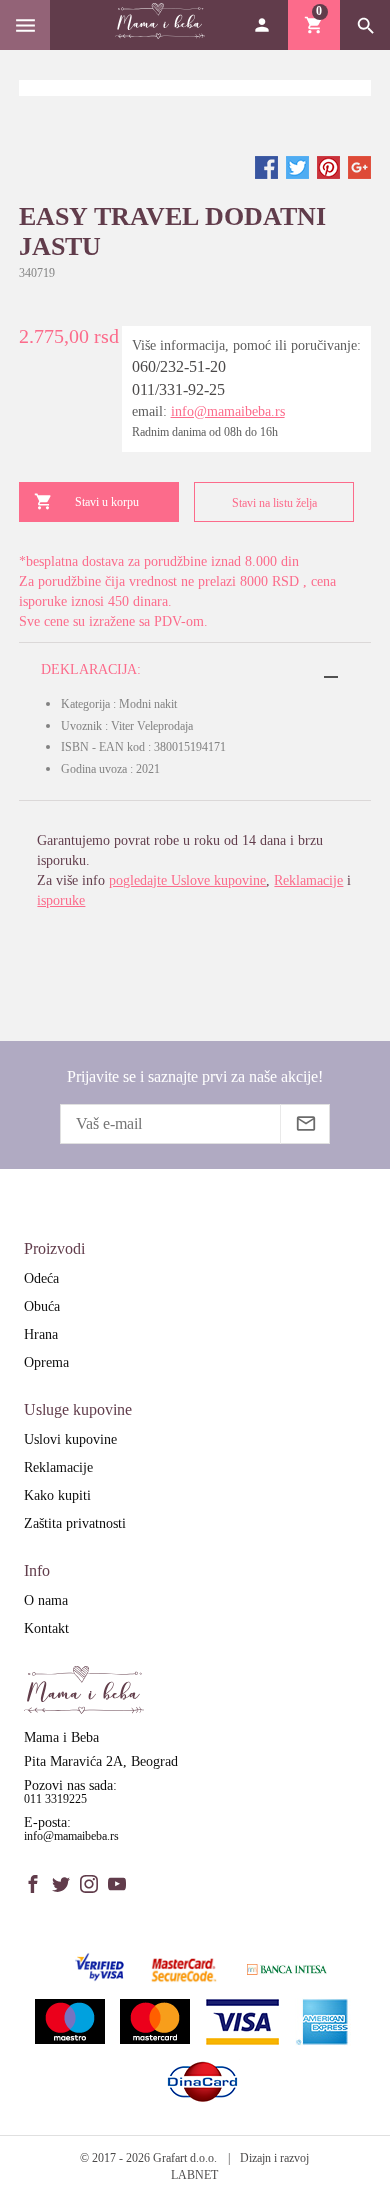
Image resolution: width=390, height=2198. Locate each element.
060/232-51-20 (179, 366)
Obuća (42, 1306)
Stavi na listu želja (274, 503)
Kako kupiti (57, 1495)
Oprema (46, 1362)
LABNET (194, 2175)
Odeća (41, 1278)
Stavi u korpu (107, 502)
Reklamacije (308, 880)
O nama (46, 1600)
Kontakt (46, 1628)
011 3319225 (55, 1799)
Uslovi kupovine (70, 1439)
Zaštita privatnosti (75, 1523)
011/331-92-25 (178, 389)
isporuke (61, 900)
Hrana (41, 1334)
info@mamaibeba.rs (228, 411)
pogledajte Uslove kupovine (187, 880)
